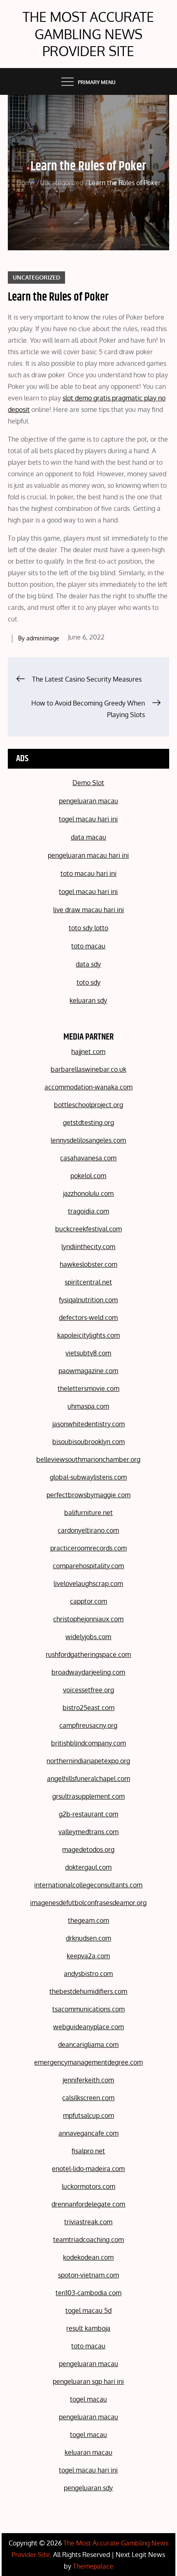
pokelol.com (88, 1176)
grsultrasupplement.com (88, 1796)
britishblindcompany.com (88, 1743)
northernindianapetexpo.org (88, 1761)
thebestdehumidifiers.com (88, 1991)
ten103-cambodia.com (88, 2293)
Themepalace (93, 2566)
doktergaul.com (88, 1867)
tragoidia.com (88, 1211)
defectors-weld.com (88, 1317)
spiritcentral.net (88, 1282)
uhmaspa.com (88, 1406)
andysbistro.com (88, 1974)
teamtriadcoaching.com (88, 2240)
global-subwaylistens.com (88, 1477)
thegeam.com (88, 1920)
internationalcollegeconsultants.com (88, 1885)
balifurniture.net (88, 1513)
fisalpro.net (88, 2151)
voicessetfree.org (88, 1690)
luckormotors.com (88, 2186)
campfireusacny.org (88, 1725)
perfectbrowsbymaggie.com (88, 1495)
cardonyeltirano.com (88, 1530)
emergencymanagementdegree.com (88, 2062)
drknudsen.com (88, 1938)
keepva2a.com (88, 1956)
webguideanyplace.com (88, 2027)
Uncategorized (36, 277)
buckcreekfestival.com (88, 1229)
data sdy (88, 964)
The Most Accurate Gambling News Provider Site (88, 34)
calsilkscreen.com (88, 2098)
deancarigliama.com (88, 2044)
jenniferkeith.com (88, 2080)
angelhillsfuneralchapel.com (88, 1778)
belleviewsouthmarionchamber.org (88, 1459)
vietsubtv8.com (88, 1353)
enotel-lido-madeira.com (88, 2169)
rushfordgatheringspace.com (88, 1654)
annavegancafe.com (88, 2133)
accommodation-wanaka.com (88, 1087)
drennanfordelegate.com (88, 2204)
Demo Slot (88, 783)
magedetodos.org (88, 1849)
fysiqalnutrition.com (88, 1300)
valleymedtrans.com (88, 1832)
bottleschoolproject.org (88, 1105)
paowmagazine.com (88, 1371)
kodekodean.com (88, 2257)
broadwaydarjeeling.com (88, 1672)
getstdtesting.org (88, 1122)
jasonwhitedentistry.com (88, 1424)
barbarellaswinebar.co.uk (88, 1069)
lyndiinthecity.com (88, 1247)
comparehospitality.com (88, 1566)
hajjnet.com (88, 1052)
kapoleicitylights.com (88, 1335)
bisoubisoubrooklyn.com (88, 1442)
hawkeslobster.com (88, 1264)
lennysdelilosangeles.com (88, 1140)
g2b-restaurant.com (88, 1814)
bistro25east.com (88, 1708)
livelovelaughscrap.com (88, 1583)
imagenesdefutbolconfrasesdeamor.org (88, 1903)
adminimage (43, 638)
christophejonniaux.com (88, 1619)
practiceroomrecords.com (88, 1548)
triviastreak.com (88, 2222)
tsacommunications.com (88, 2009)
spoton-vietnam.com (88, 2275)
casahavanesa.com (88, 1158)
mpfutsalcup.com (88, 2115)
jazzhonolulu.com (88, 1193)
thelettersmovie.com (88, 1388)
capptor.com (88, 1601)
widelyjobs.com (88, 1637)
